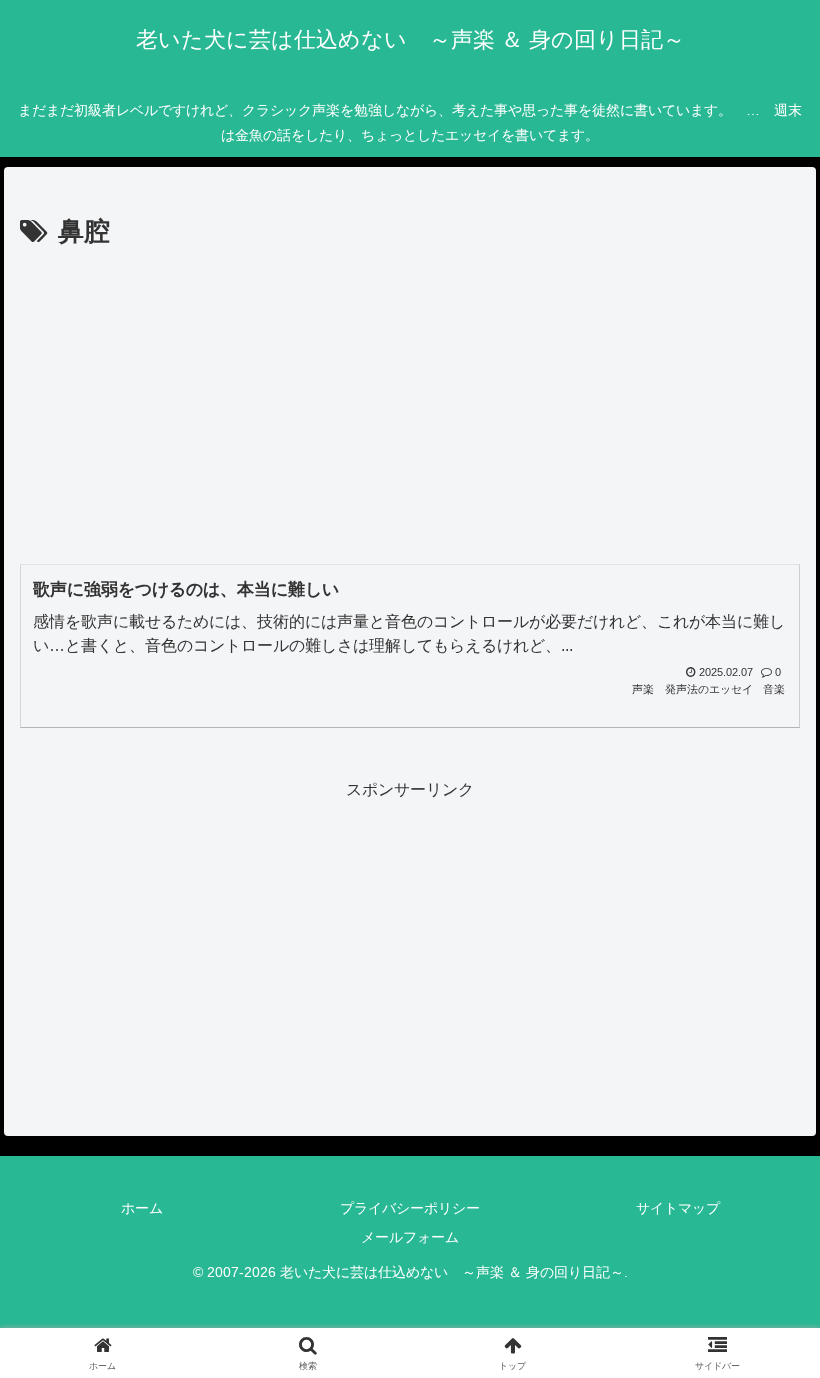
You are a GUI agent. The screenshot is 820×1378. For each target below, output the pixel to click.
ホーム (142, 1208)
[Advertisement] (410, 405)
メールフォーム (410, 1237)
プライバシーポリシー (410, 1208)
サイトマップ (678, 1208)
